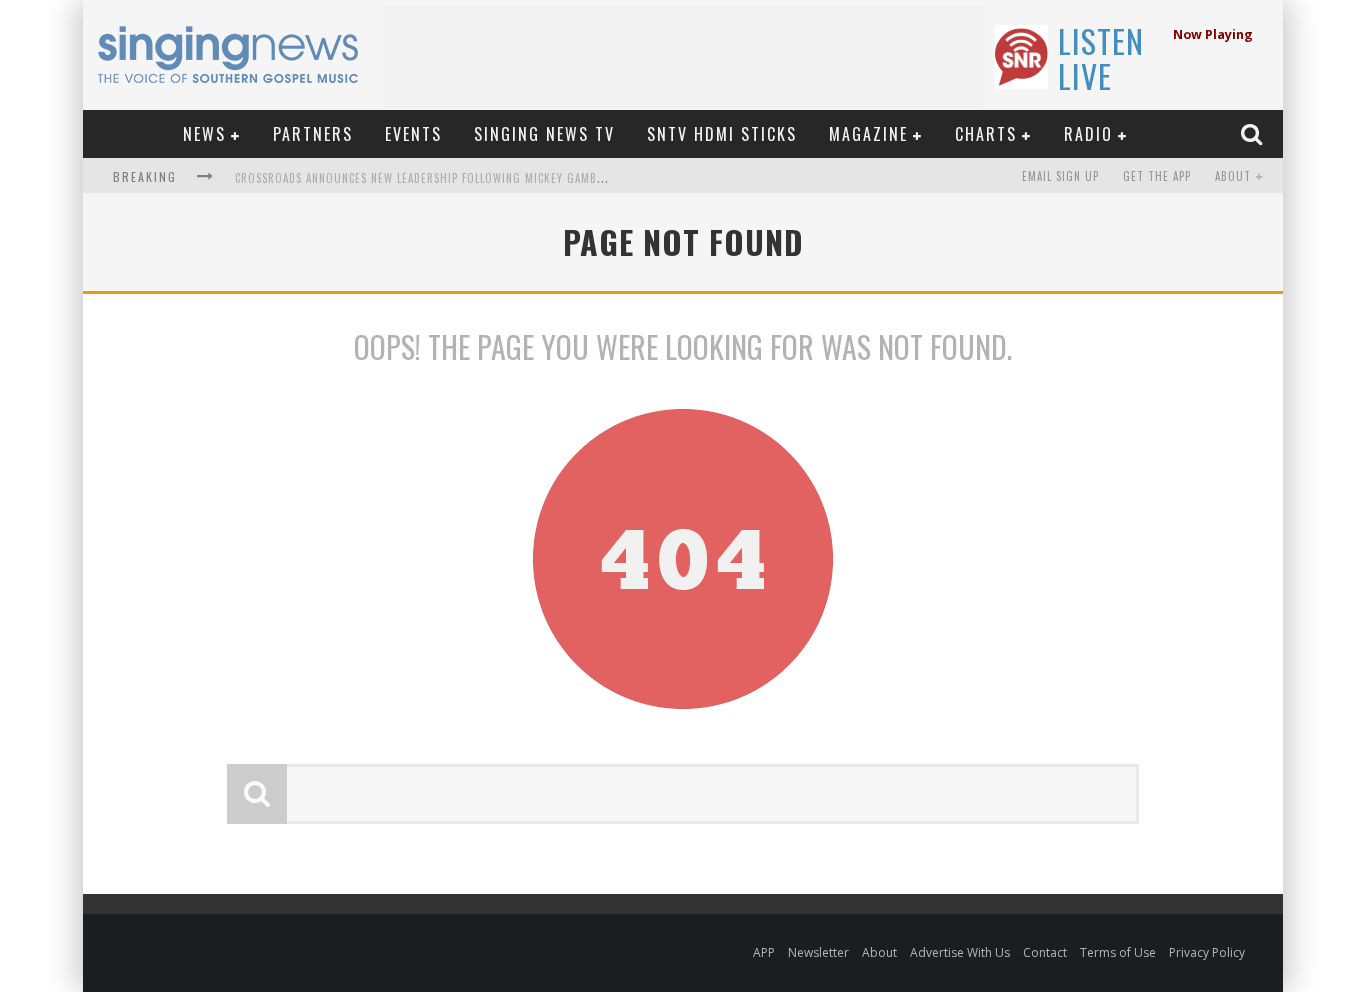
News (204, 134)
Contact (1045, 952)
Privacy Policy (1207, 952)
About (1233, 176)
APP (764, 952)
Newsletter (818, 952)
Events (413, 134)
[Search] (1254, 133)
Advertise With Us (960, 952)
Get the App (1157, 176)
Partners (313, 134)
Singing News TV (544, 134)
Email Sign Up (1060, 176)
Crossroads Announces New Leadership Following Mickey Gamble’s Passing (450, 178)
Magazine (868, 134)
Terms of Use (1118, 952)
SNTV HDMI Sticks (722, 134)
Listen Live (1101, 58)
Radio (1088, 134)
